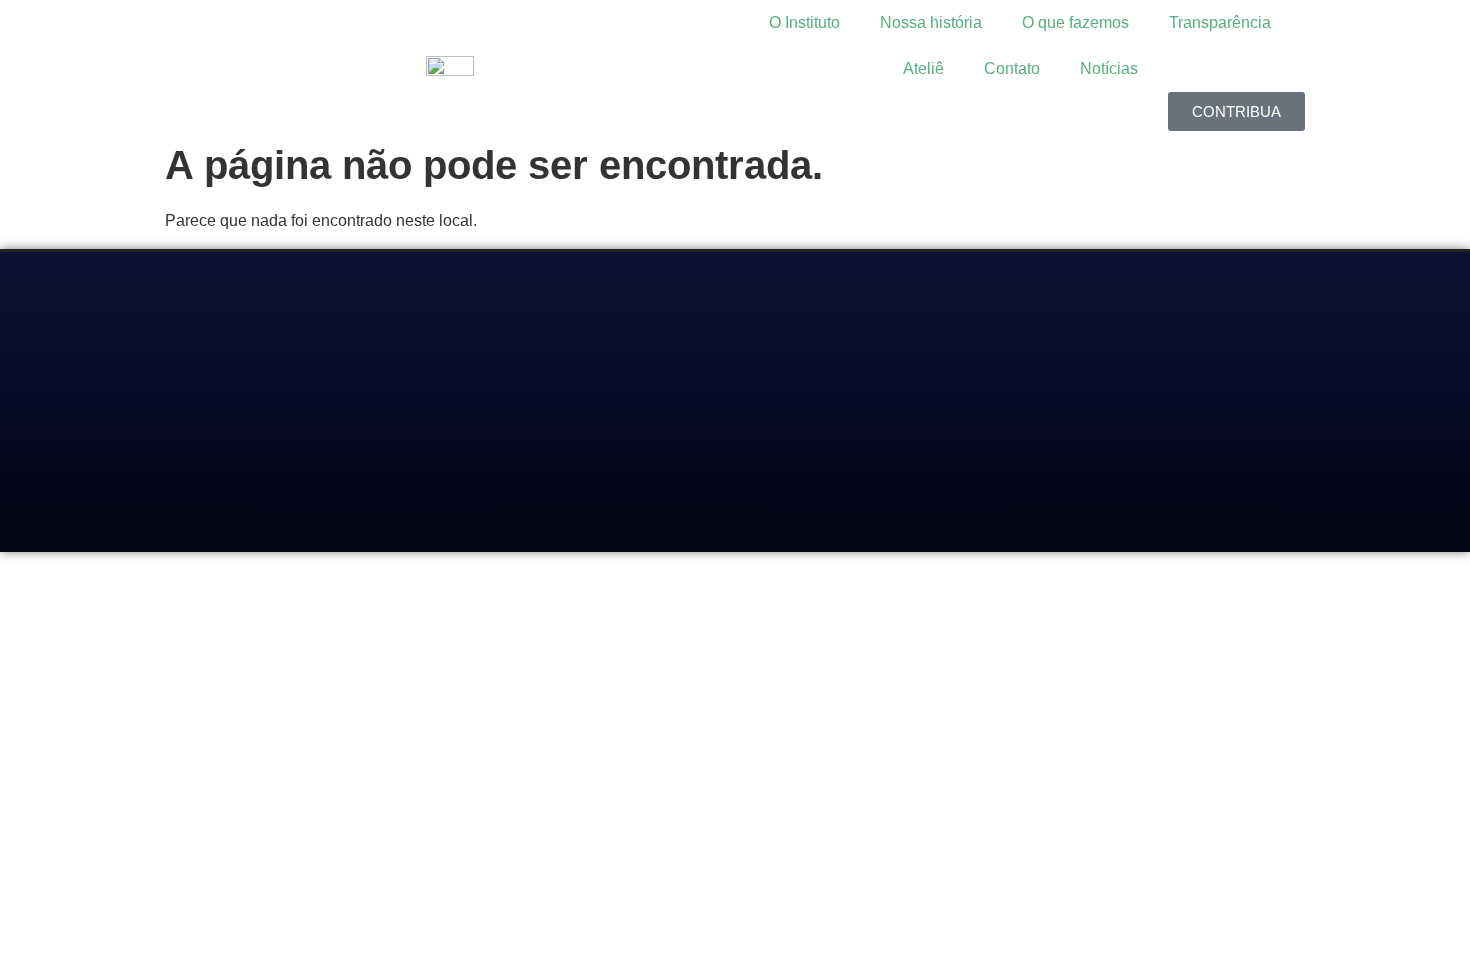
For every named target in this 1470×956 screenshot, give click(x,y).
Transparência (1220, 22)
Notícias (1109, 68)
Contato (1012, 68)
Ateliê (923, 68)
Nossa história (931, 22)
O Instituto (804, 22)
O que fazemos (1075, 22)
